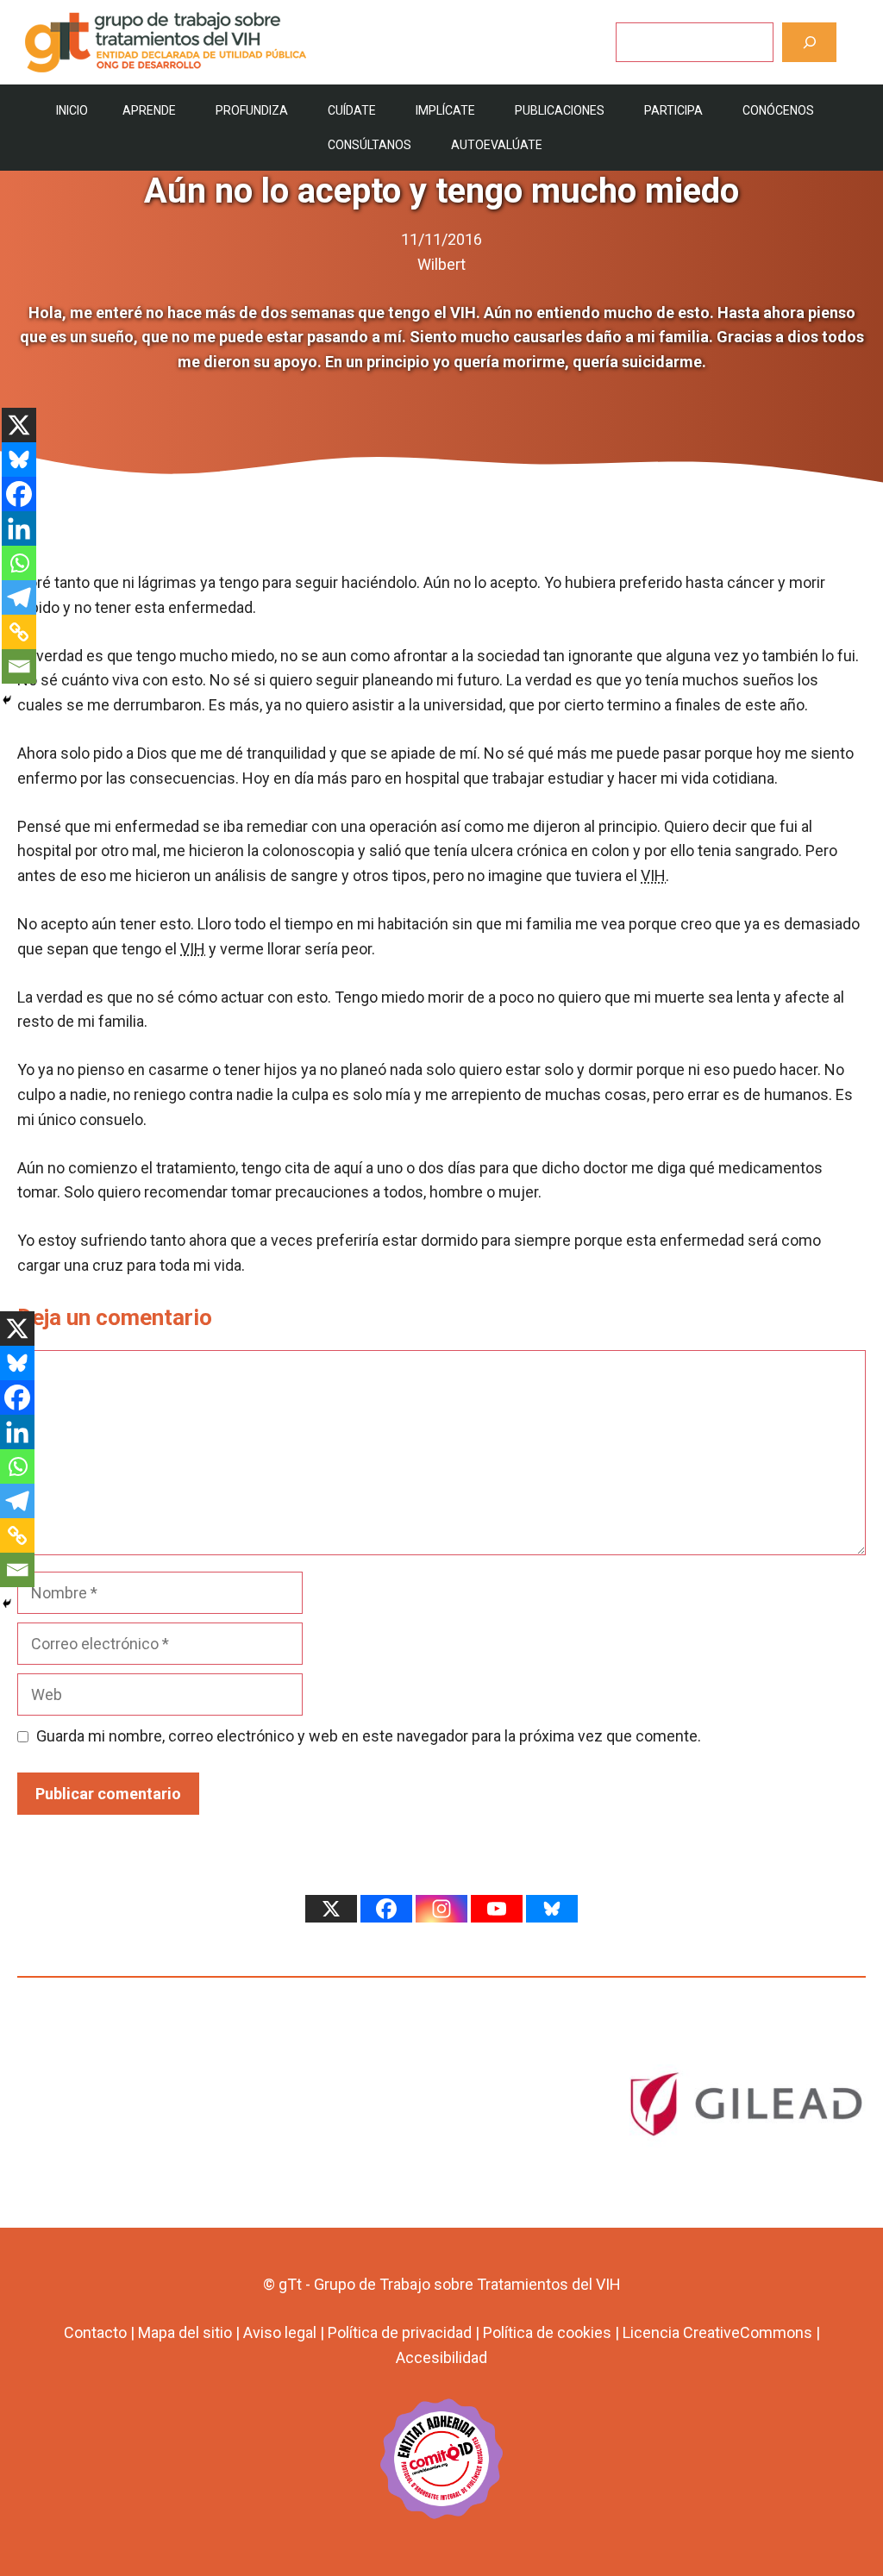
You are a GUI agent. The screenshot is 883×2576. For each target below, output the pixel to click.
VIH (653, 875)
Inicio (72, 110)
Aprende (149, 110)
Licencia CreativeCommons (717, 2332)
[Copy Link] (19, 632)
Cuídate (352, 110)
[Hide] (7, 700)
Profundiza (252, 110)
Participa (673, 110)
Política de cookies (547, 2332)
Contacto (95, 2332)
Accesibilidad (441, 2357)
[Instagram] (441, 1909)
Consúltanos (369, 145)
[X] (19, 425)
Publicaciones (560, 110)
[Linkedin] (19, 528)
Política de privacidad (400, 2332)
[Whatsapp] (19, 563)
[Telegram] (19, 597)
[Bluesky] (19, 460)
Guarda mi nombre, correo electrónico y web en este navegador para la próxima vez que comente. (369, 1736)
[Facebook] (19, 494)
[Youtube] (497, 1909)
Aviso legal (280, 2332)
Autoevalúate (497, 145)
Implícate (445, 110)
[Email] (19, 666)
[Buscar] (809, 42)
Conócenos (778, 110)
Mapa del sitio (185, 2332)
